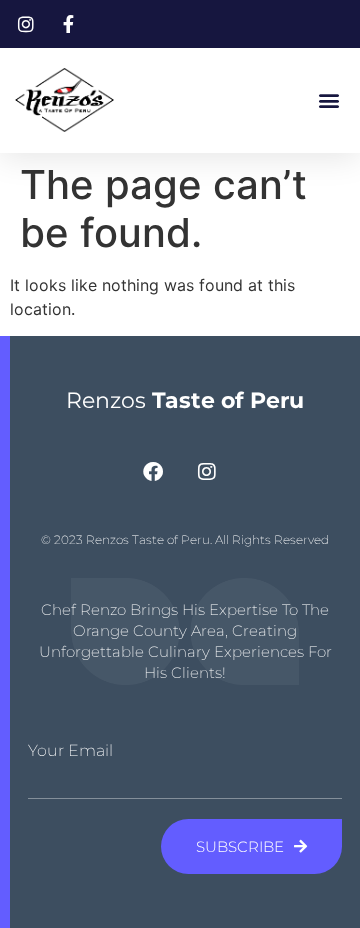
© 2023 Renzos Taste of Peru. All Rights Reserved (185, 539)
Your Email (70, 751)
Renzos (185, 400)
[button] (328, 99)
